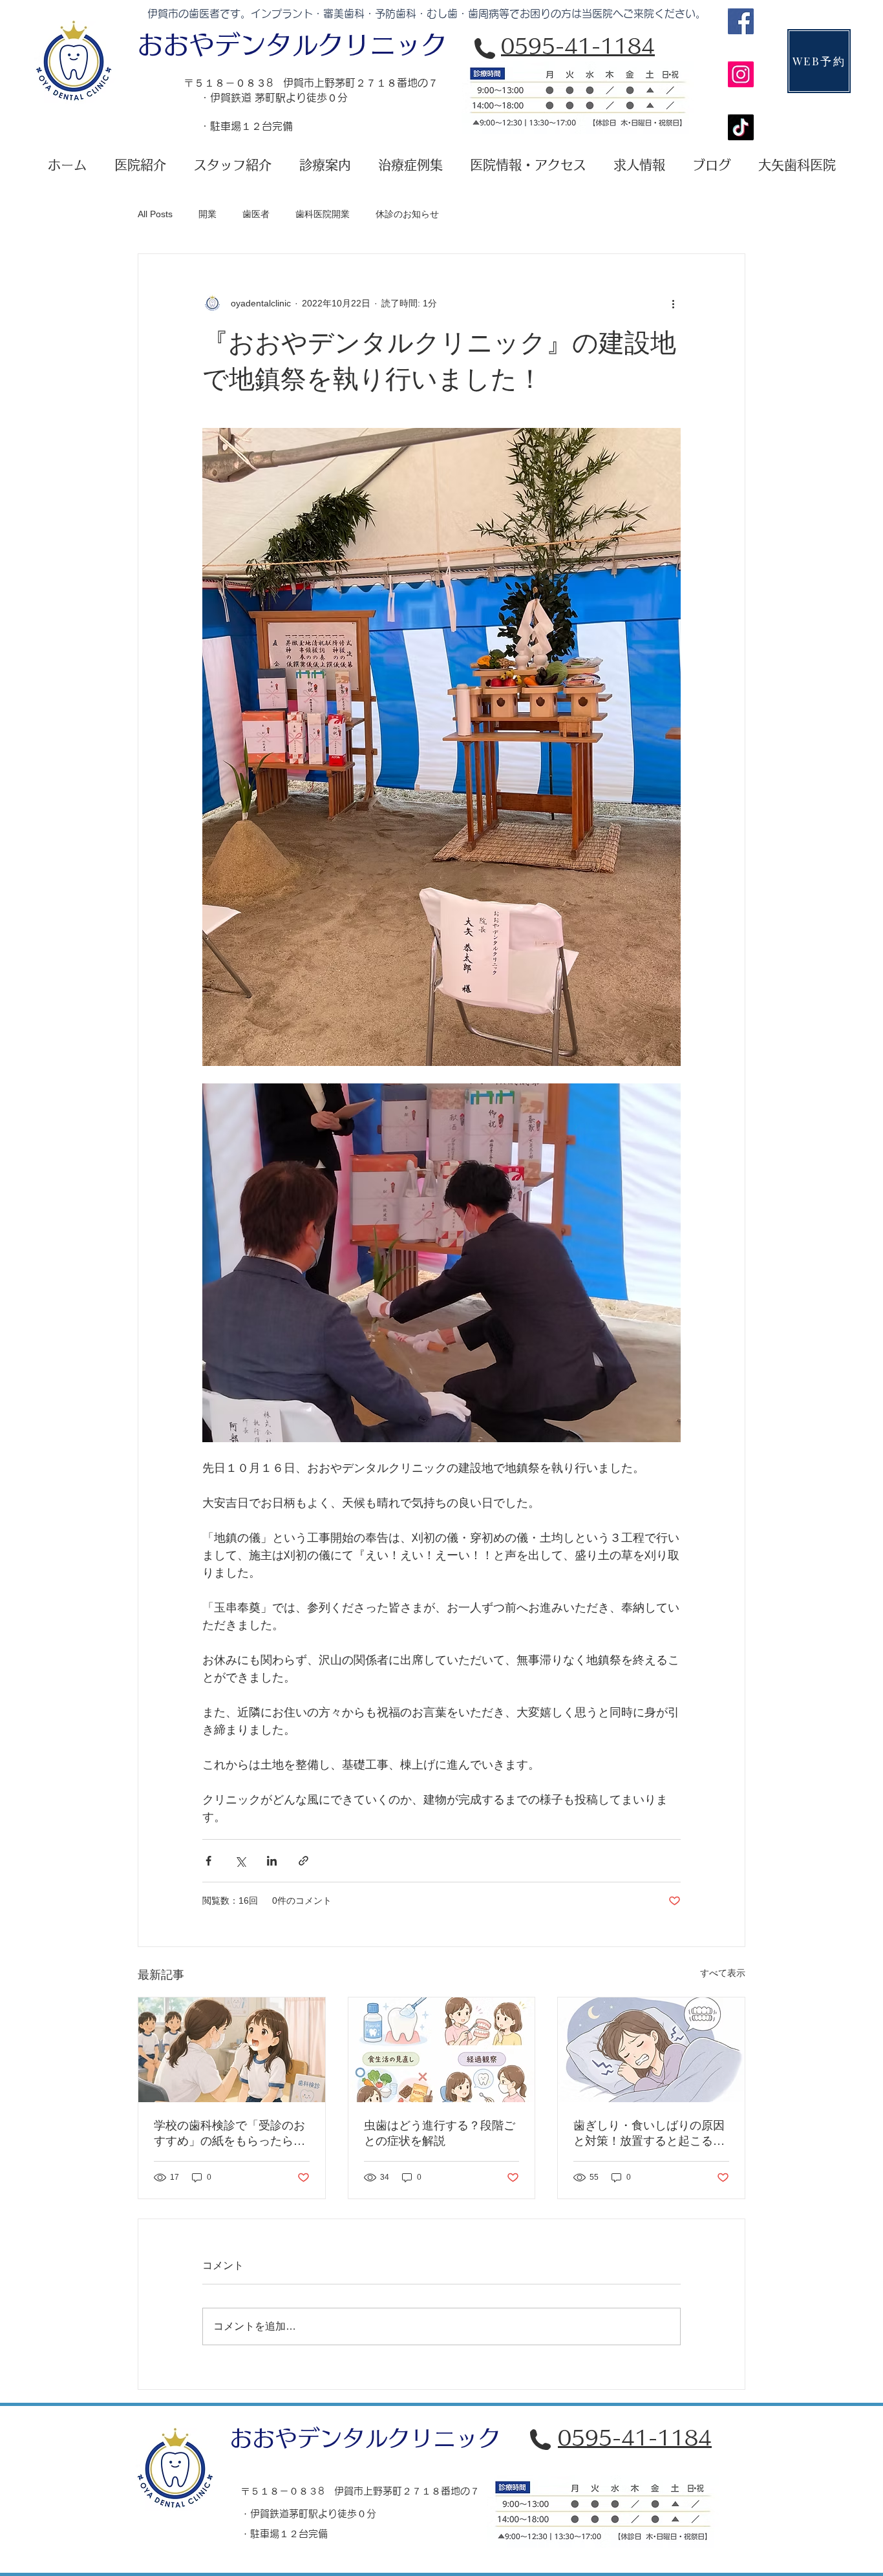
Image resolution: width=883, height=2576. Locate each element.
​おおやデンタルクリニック (292, 45)
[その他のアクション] (673, 303)
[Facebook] (741, 21)
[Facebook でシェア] (208, 1861)
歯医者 (256, 214)
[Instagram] (741, 74)
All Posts (155, 214)
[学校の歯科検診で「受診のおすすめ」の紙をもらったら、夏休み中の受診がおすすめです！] (232, 2050)
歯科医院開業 (323, 214)
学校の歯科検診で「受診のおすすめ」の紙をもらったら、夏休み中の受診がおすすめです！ (229, 2134)
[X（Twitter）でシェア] (240, 1861)
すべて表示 (723, 1973)
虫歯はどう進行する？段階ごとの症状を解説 (440, 2133)
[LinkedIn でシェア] (272, 1861)
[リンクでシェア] (303, 1861)
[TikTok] (741, 127)
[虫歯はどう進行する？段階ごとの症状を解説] (442, 2050)
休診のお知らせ (407, 214)
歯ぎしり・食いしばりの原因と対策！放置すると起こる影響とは (649, 2134)
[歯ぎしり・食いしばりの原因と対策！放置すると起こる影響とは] (651, 2050)
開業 (207, 214)
